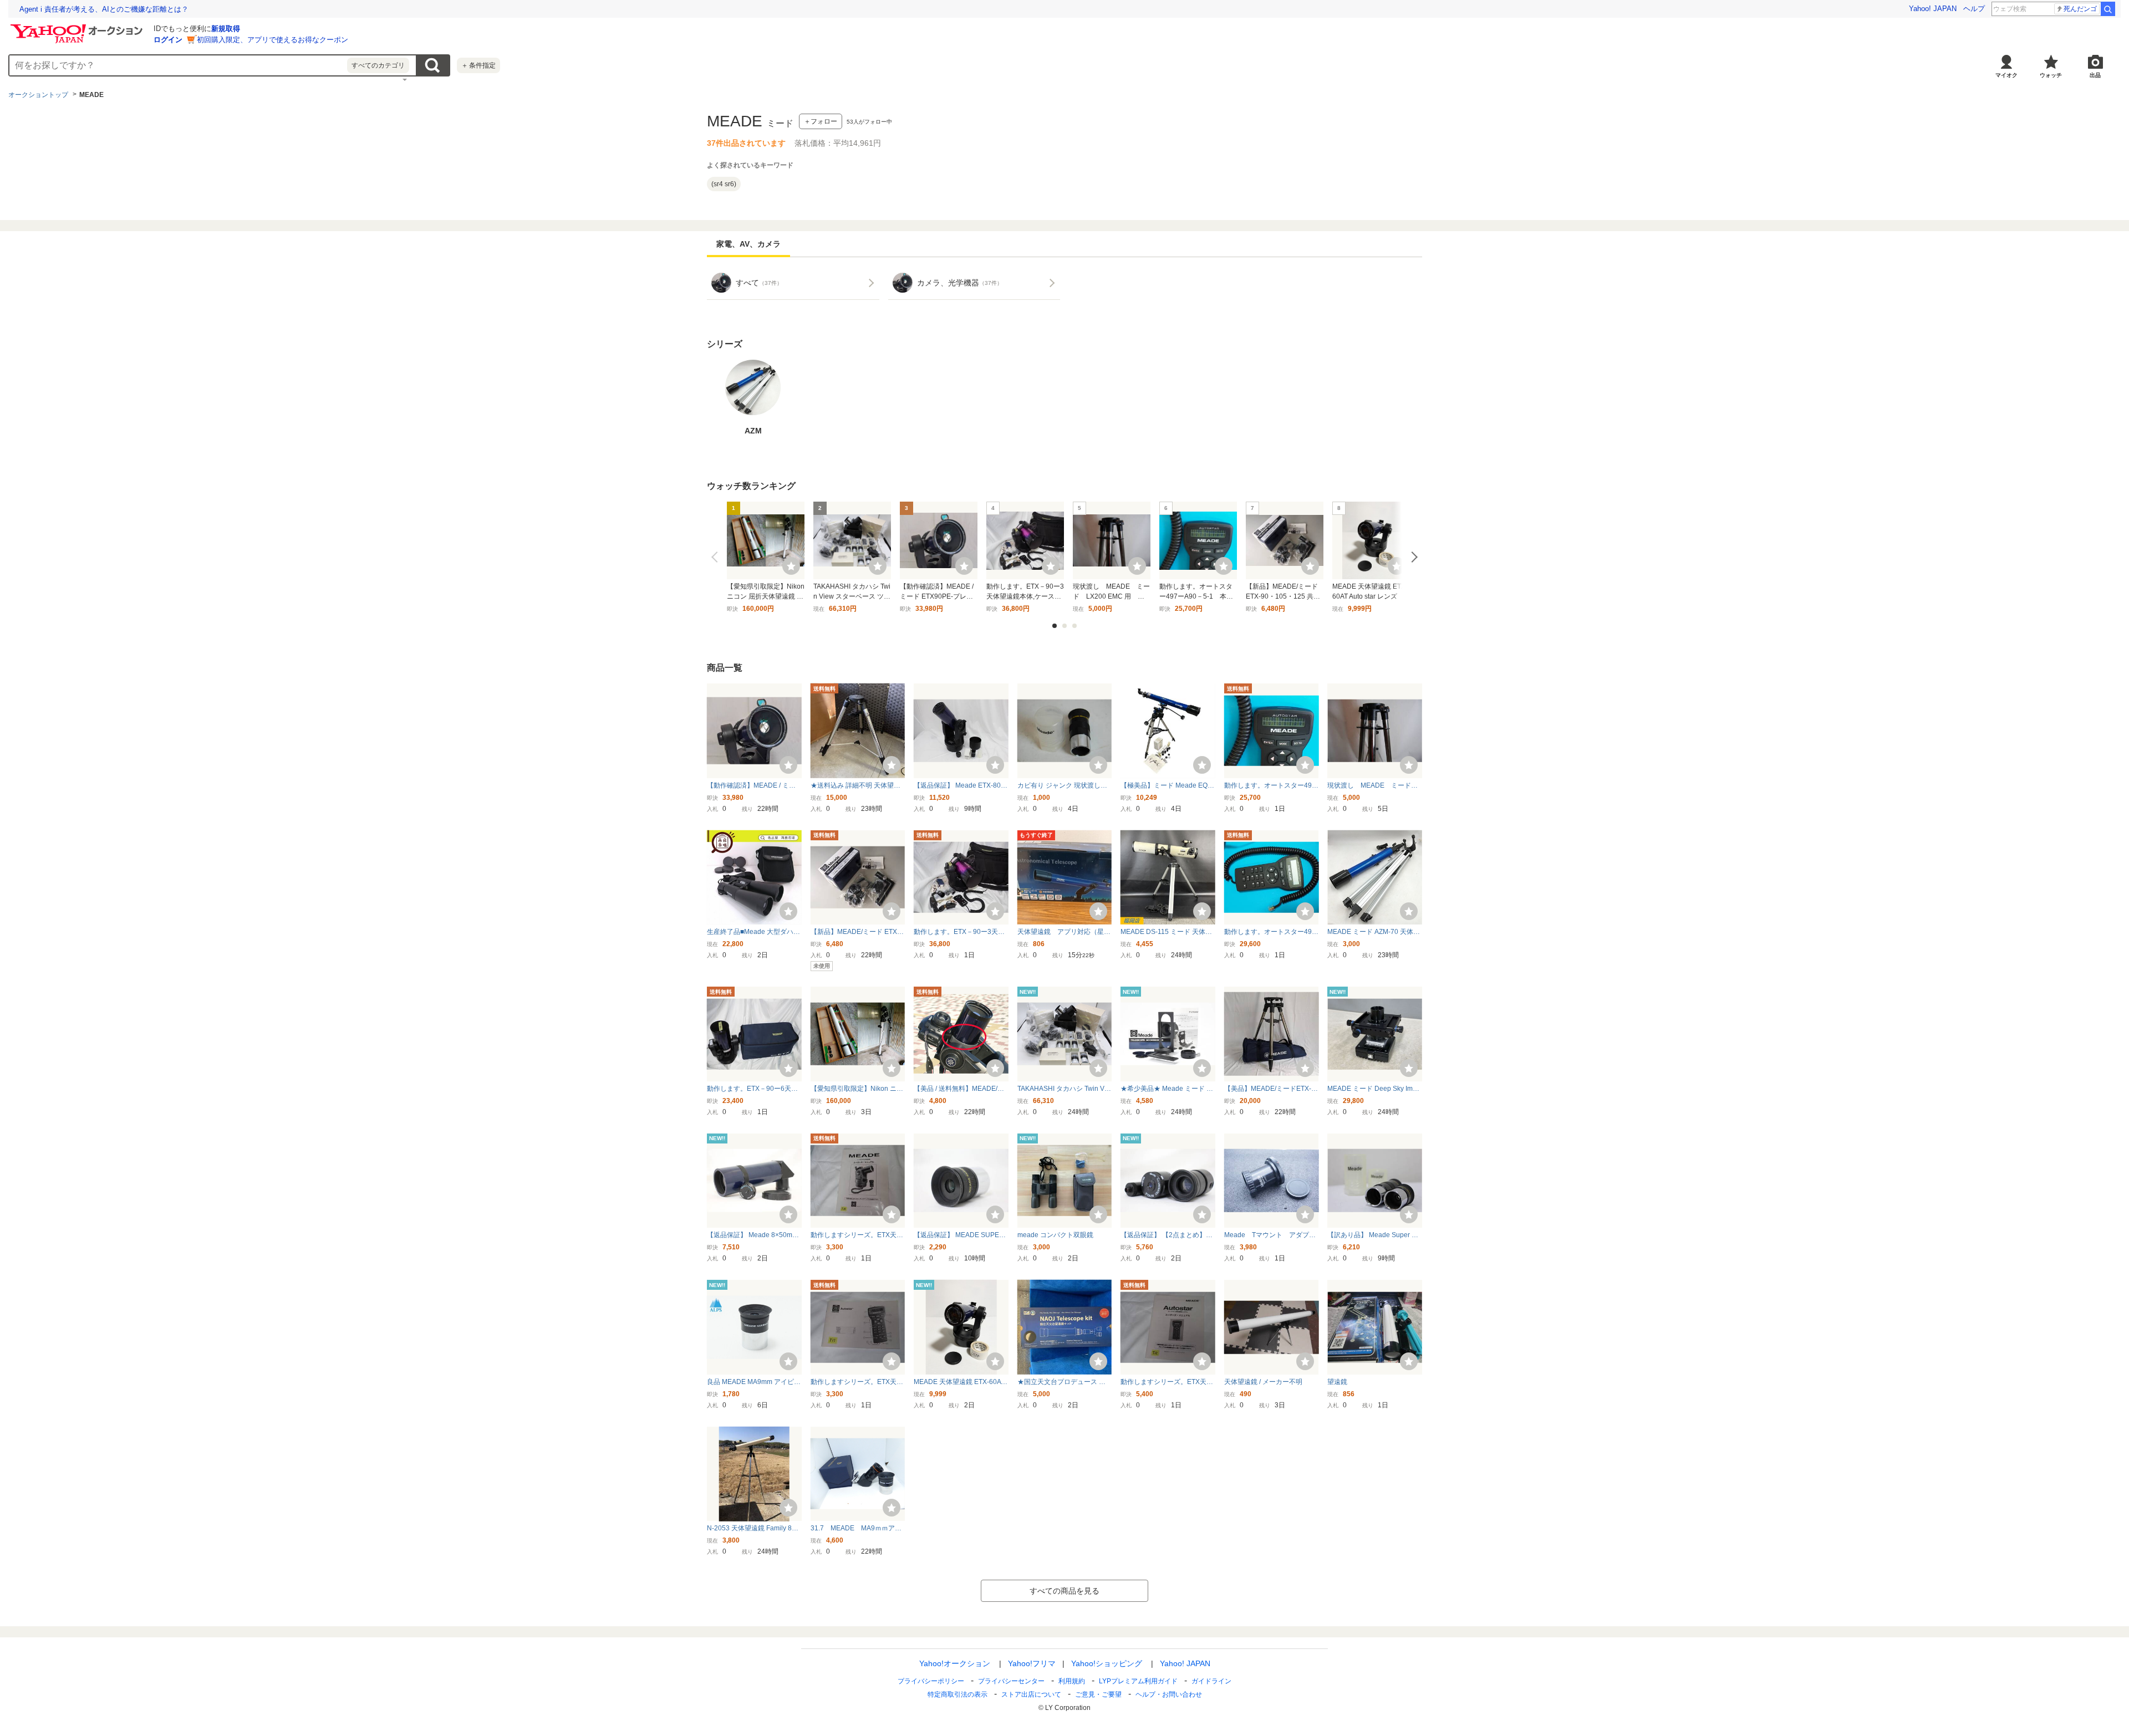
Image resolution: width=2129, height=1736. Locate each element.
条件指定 (478, 65)
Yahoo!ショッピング (1107, 1663)
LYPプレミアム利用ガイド (1138, 1681)
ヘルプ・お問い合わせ (1169, 1694)
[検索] (2108, 9)
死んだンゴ (2080, 9)
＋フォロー (821, 121)
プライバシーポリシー (931, 1681)
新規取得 (226, 29)
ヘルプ (1974, 9)
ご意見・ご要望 (1098, 1694)
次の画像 (1412, 557)
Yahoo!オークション (955, 1663)
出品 (2095, 75)
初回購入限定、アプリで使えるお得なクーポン (273, 40)
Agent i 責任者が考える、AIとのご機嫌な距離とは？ (104, 9)
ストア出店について (1031, 1694)
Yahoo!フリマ (1032, 1663)
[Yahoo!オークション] (78, 27)
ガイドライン (1211, 1681)
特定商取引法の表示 (957, 1694)
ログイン (168, 40)
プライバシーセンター (1011, 1681)
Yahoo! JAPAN (1933, 9)
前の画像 (717, 557)
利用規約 (1072, 1681)
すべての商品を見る (1064, 1591)
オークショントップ (38, 95)
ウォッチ (2051, 75)
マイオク (2006, 75)
